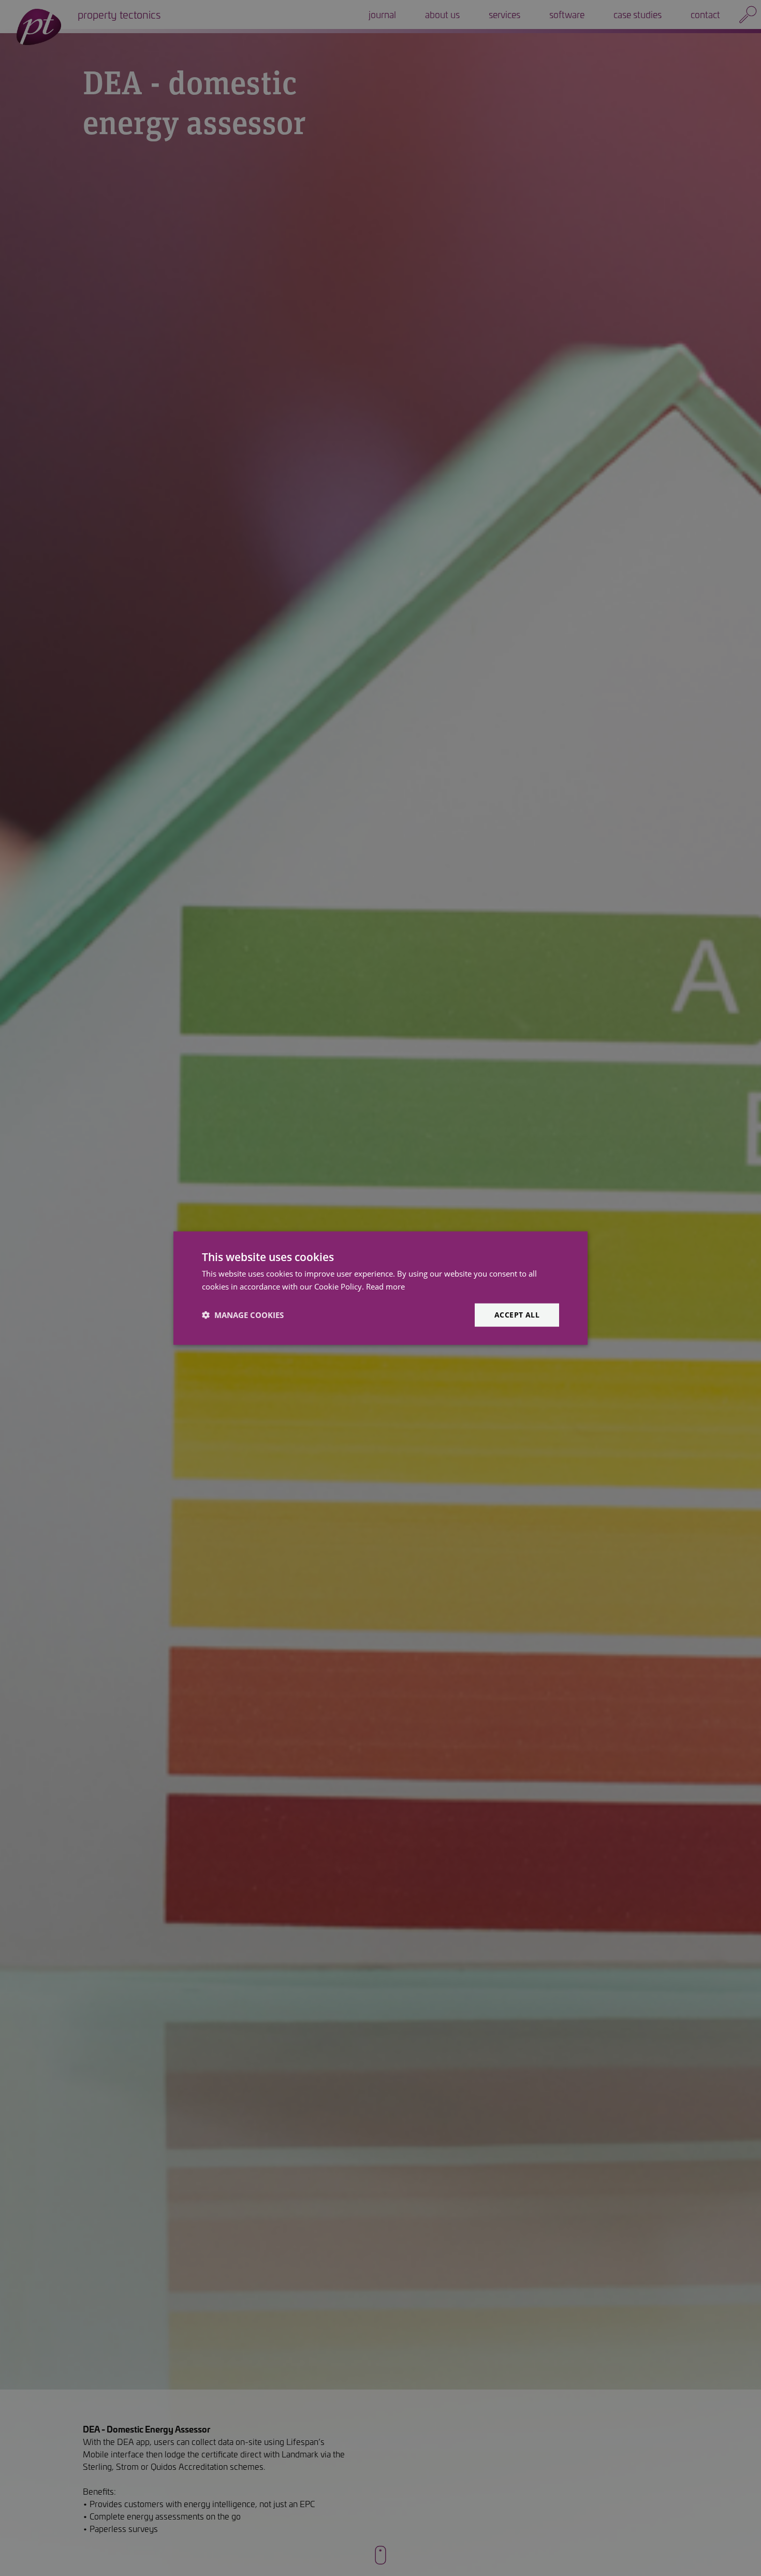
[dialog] (380, 1288)
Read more (385, 1286)
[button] (243, 1315)
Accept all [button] (517, 1315)
